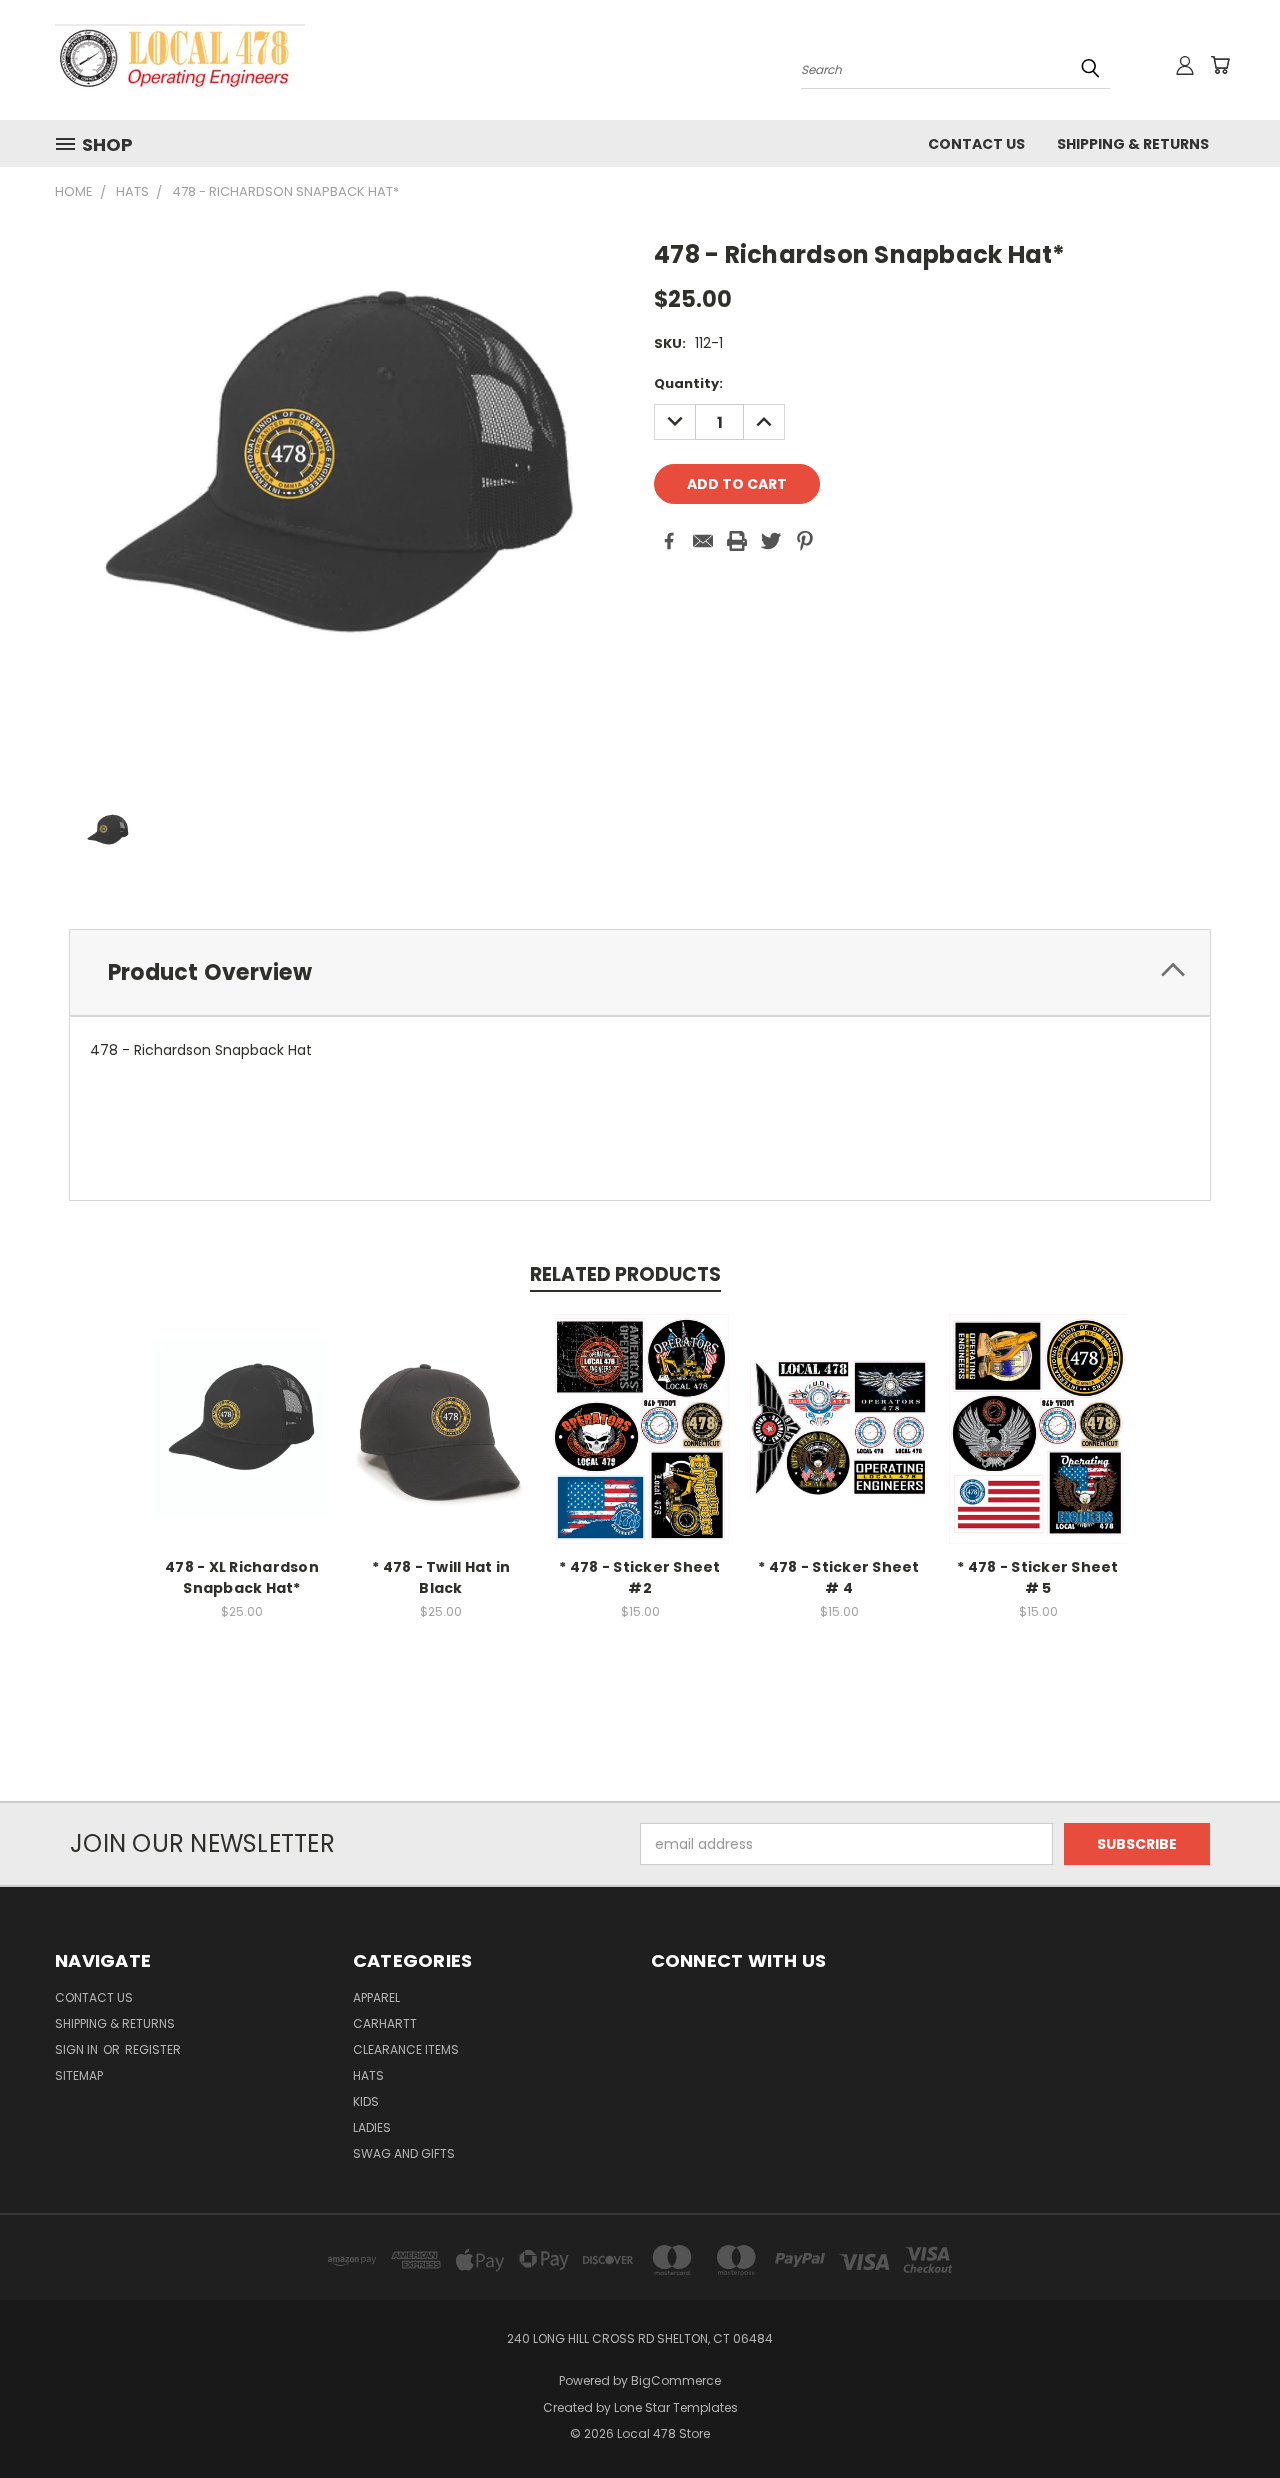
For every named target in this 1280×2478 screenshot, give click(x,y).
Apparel (376, 1997)
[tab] (640, 972)
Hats (368, 2075)
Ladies (372, 2127)
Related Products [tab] (625, 1274)
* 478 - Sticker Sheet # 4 (838, 1577)
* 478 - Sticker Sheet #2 (639, 1577)
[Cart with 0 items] (1220, 65)
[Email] (703, 541)
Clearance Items (406, 2049)
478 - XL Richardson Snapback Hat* (242, 1577)
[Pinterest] (805, 541)
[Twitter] (771, 541)
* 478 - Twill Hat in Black (441, 1577)
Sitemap (79, 2075)
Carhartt (385, 2023)
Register (153, 2049)
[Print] (737, 541)
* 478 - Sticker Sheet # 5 (1037, 1577)
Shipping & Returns (1133, 144)
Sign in (78, 2049)
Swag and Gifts (404, 2153)
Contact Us (976, 144)
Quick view (242, 1407)
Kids (366, 2101)
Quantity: (688, 383)
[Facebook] (669, 541)
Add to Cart (242, 1444)
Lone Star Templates (676, 2407)
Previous (1227, 2415)
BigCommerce (676, 2380)
